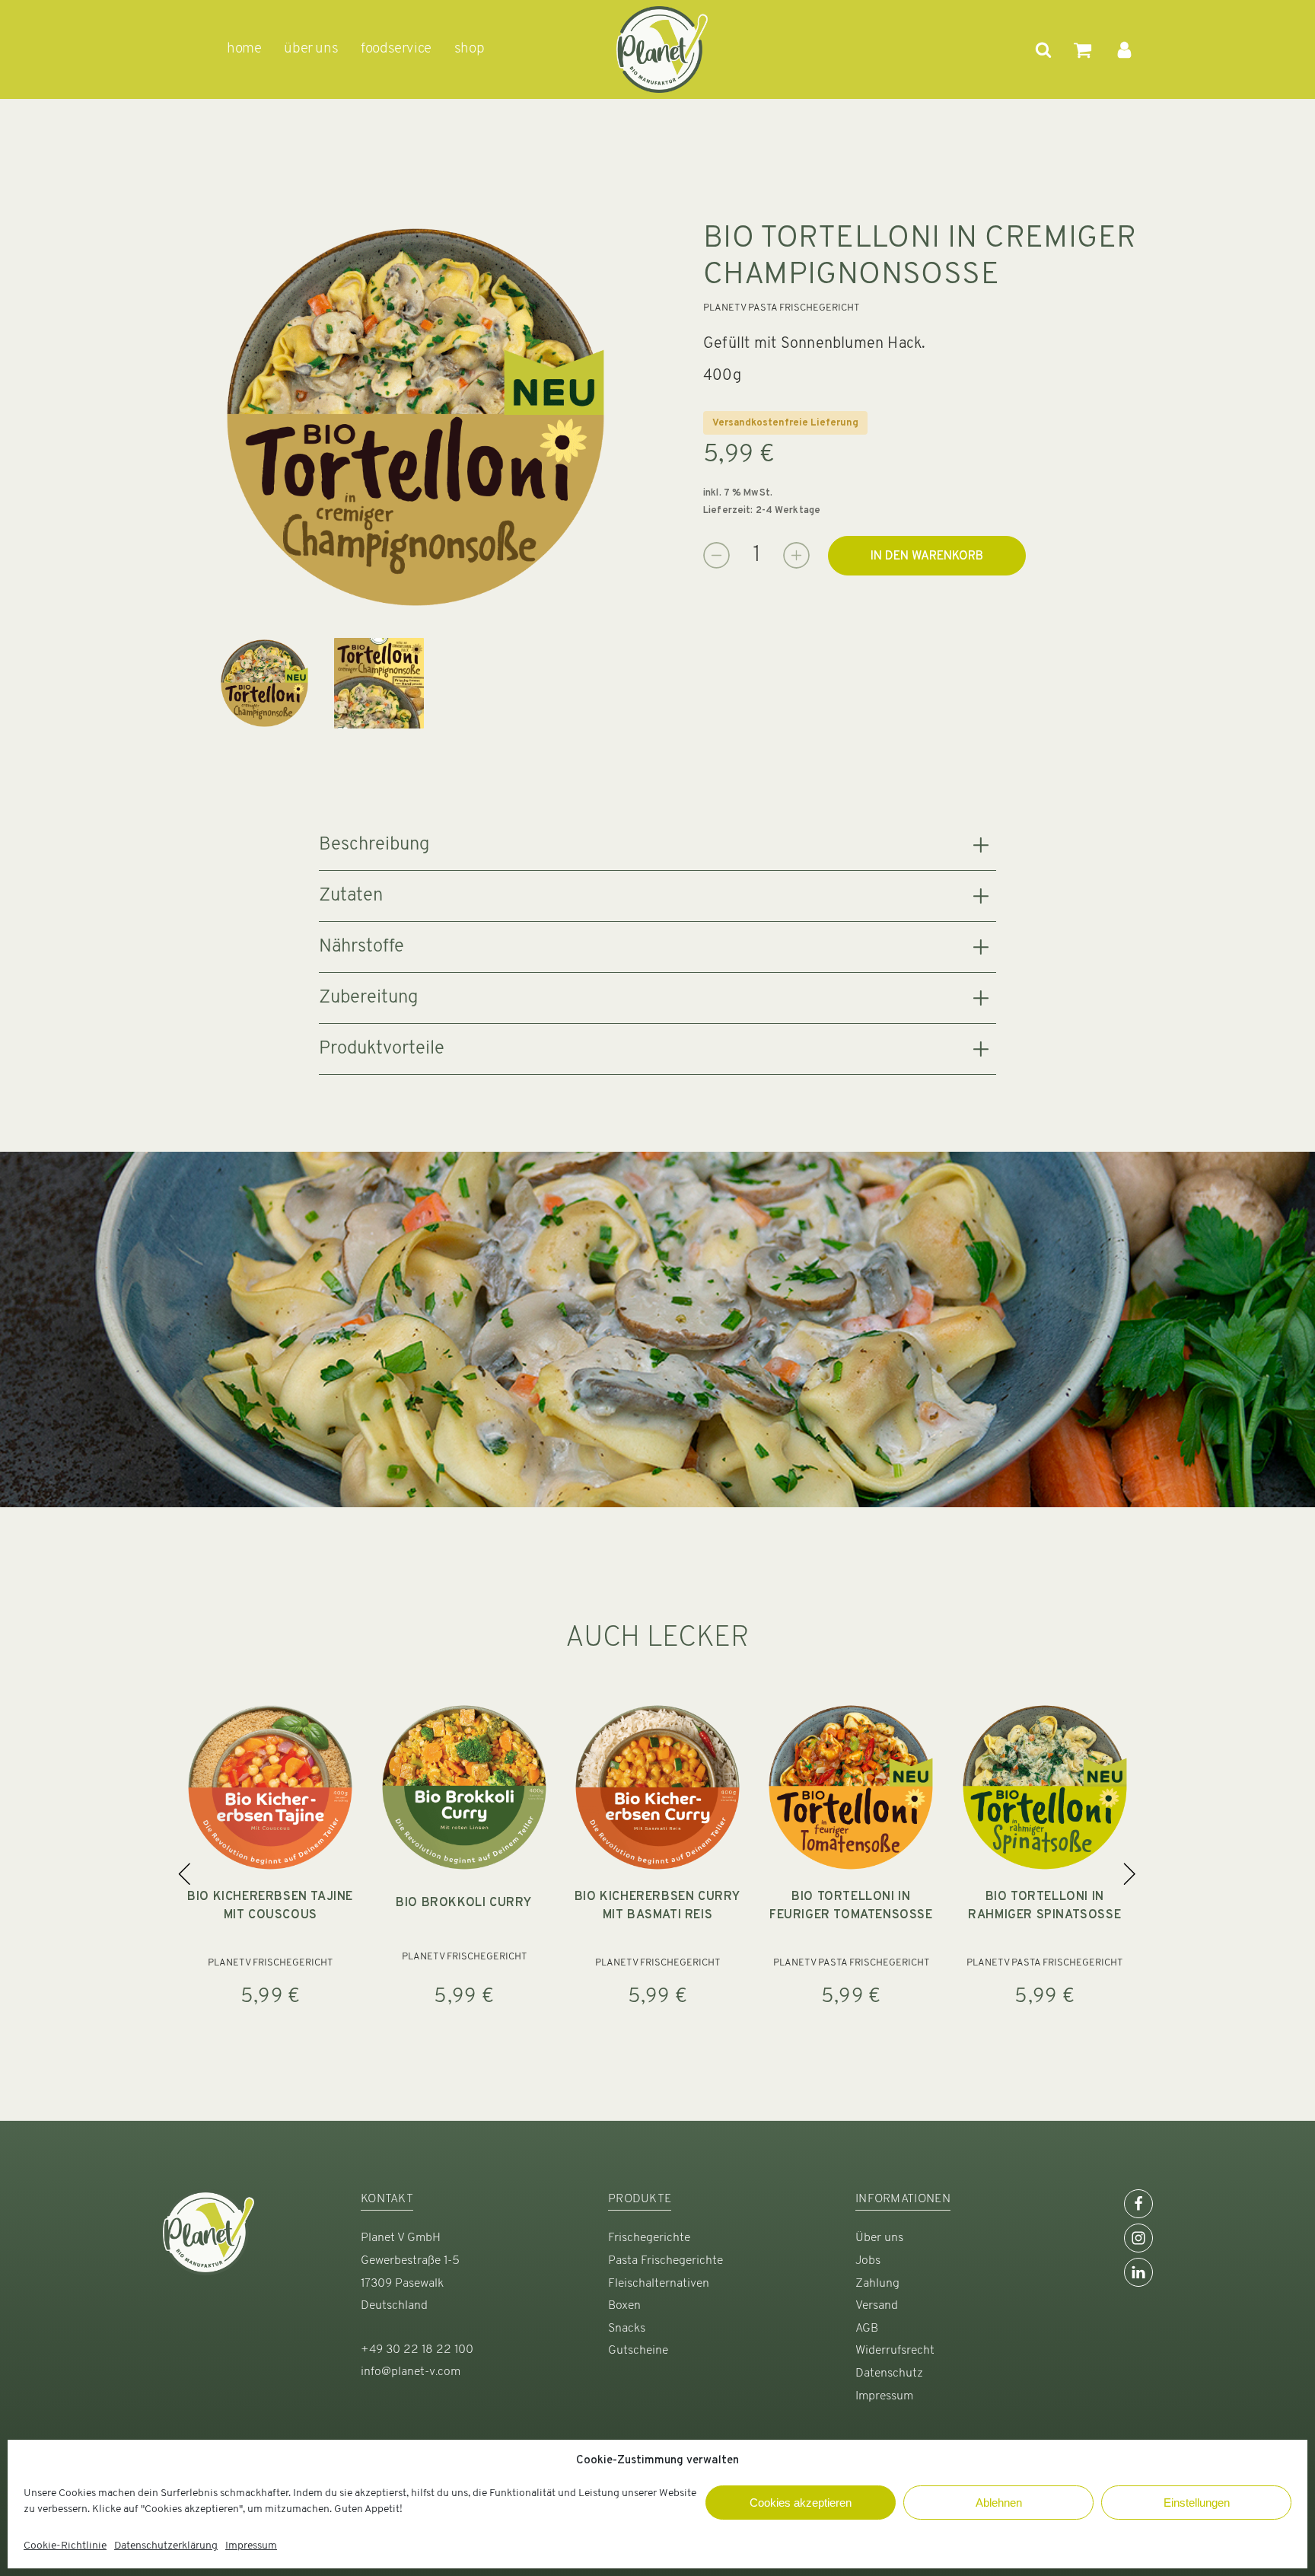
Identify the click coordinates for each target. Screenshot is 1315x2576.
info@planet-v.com (411, 2372)
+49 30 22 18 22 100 (417, 2350)
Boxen (624, 2306)
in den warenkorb (927, 556)
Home (244, 49)
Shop (469, 49)
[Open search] (1043, 49)
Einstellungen (1197, 2503)
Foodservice (396, 49)
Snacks (627, 2329)
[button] (185, 1873)
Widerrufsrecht (895, 2351)
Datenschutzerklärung (166, 2546)
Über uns (879, 2238)
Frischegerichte (649, 2238)
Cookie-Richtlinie (65, 2546)
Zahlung (877, 2284)
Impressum (251, 2546)
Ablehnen (999, 2503)
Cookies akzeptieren (801, 2503)
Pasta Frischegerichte (665, 2261)
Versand (877, 2306)
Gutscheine (638, 2351)
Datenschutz (889, 2374)
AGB (867, 2329)
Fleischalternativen (659, 2284)
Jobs (868, 2261)
